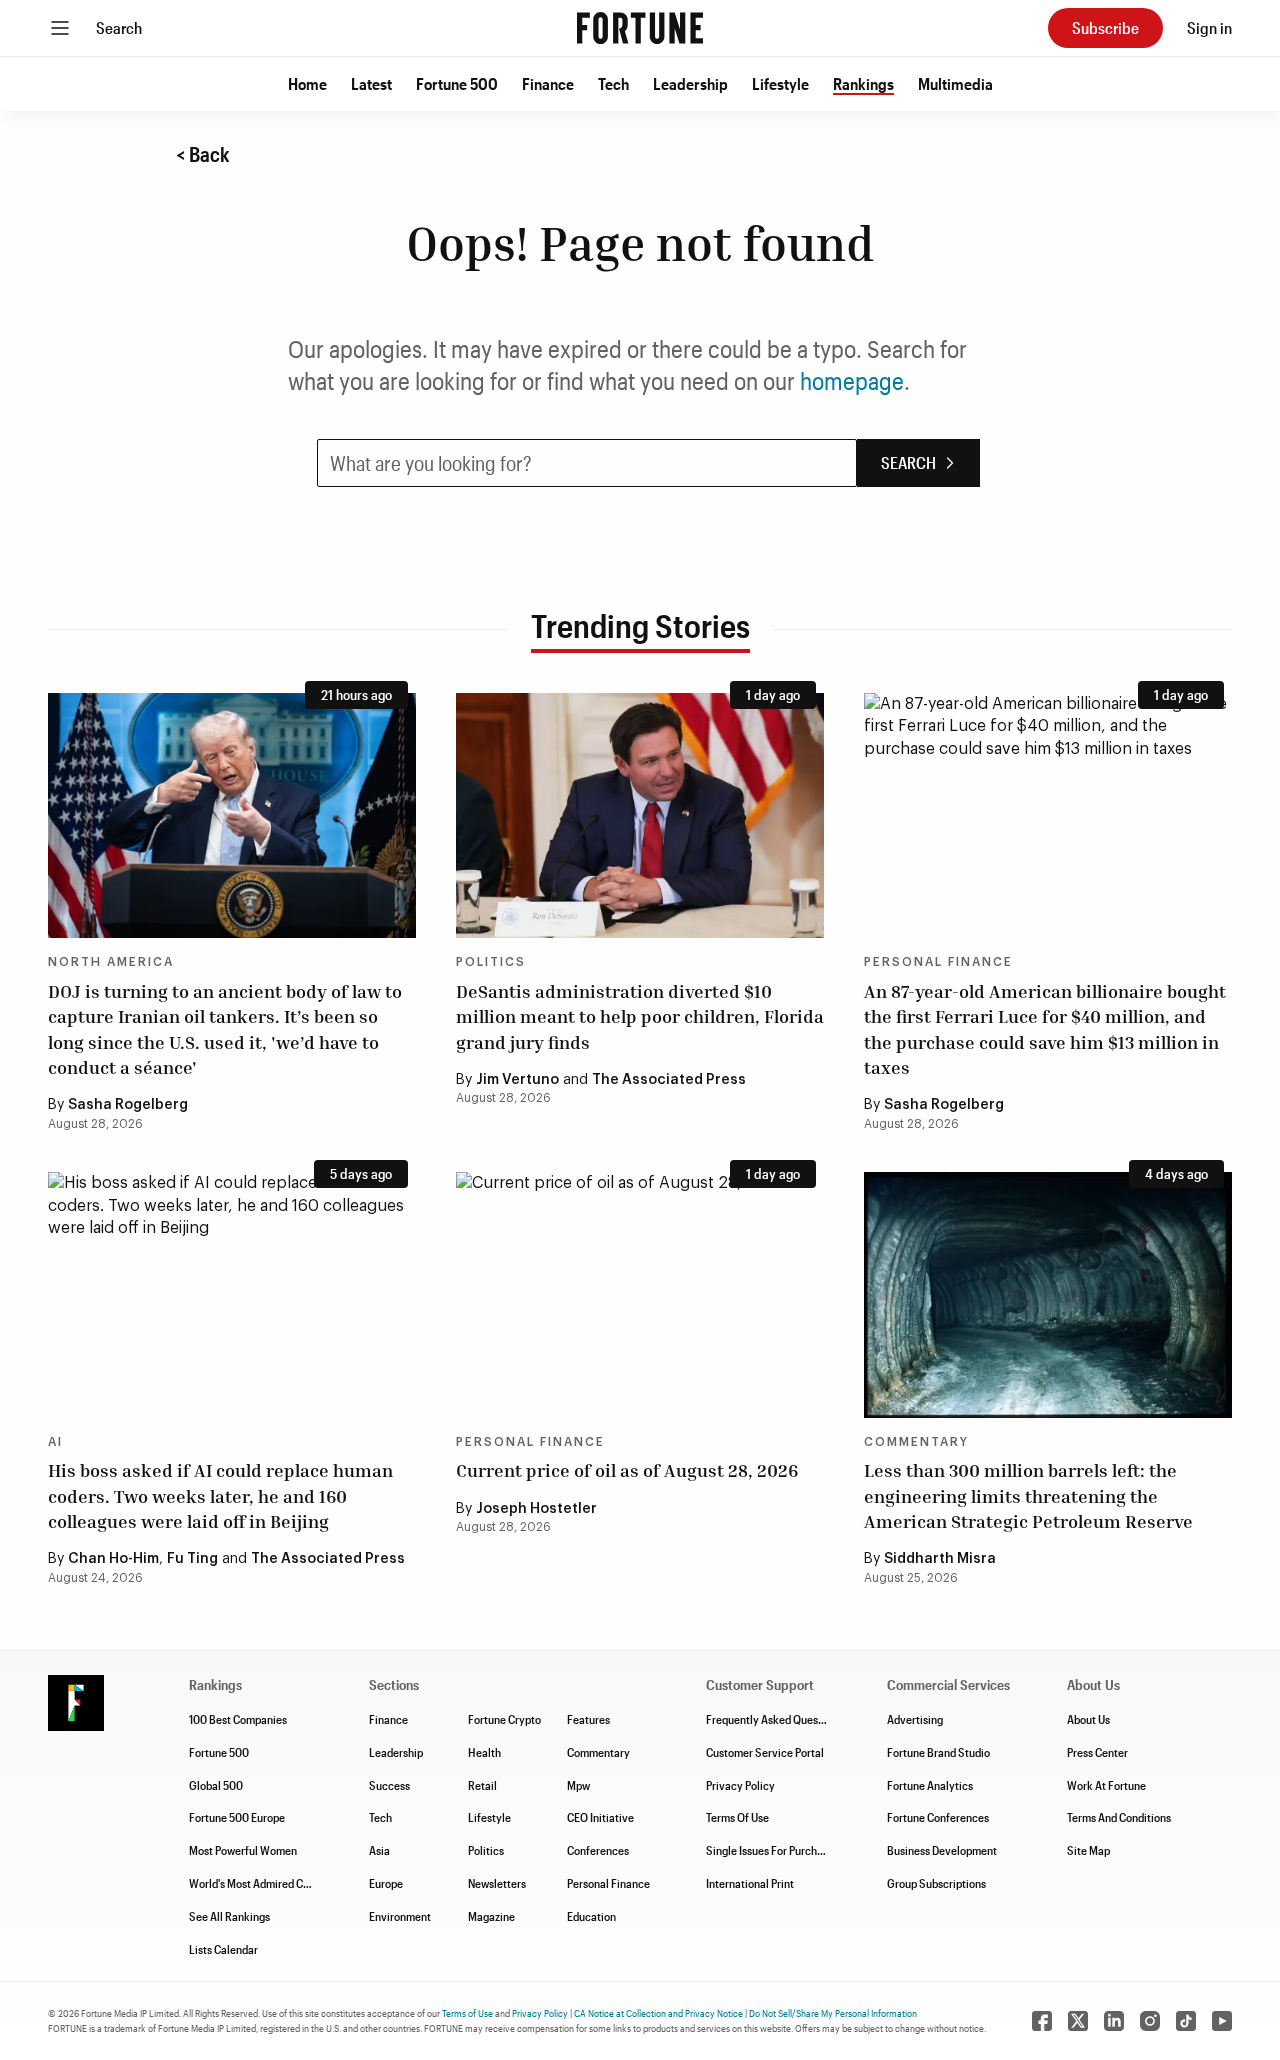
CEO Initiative (600, 1817)
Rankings (863, 83)
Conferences (598, 1850)
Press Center (1097, 1752)
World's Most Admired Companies (269, 1883)
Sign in (1209, 27)
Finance (548, 83)
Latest (371, 83)
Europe (386, 1883)
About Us (1088, 1719)
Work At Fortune (1106, 1785)
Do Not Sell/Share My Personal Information (833, 2013)
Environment (400, 1916)
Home (307, 83)
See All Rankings (229, 1916)
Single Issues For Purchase (770, 1850)
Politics (491, 962)
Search (119, 27)
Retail (482, 1785)
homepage (852, 380)
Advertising (915, 1719)
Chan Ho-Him (113, 1559)
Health (484, 1752)
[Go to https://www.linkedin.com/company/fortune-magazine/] (1114, 2021)
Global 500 (216, 1785)
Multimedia (955, 83)
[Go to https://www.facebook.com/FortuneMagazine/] (1042, 2021)
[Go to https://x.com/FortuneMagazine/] (1078, 2021)
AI (55, 1442)
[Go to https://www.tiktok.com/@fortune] (1186, 2021)
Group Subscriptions (936, 1883)
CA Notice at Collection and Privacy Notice (658, 2013)
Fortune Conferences (938, 1817)
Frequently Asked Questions (774, 1719)
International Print (750, 1883)
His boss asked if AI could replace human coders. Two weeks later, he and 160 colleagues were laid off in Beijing (220, 1495)
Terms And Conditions (1119, 1817)
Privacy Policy (740, 1785)
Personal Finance (938, 962)
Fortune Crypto (504, 1719)
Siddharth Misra (940, 1559)
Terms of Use (467, 2013)
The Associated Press (669, 1080)
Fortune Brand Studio (938, 1752)
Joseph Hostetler (536, 1509)
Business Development (942, 1850)
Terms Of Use (737, 1817)
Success (389, 1785)
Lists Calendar (223, 1949)
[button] (307, 84)
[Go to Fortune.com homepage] (640, 28)
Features (588, 1719)
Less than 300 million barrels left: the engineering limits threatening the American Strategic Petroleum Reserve (1028, 1495)
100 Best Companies (238, 1719)
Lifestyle (780, 83)
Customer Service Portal (765, 1752)
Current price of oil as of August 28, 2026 (627, 1470)
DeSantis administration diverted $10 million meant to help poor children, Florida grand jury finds (640, 1016)
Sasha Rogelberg (128, 1105)
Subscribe (1105, 27)
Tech (613, 83)
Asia (379, 1850)
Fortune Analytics (930, 1785)
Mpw (578, 1785)
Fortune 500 (457, 83)
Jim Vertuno (517, 1080)
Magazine (491, 1916)
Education (591, 1916)
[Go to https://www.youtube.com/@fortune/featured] (1222, 2021)
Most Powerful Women (243, 1850)
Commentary (916, 1442)
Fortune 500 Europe (237, 1817)
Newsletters (497, 1883)
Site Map (1088, 1850)
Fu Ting (192, 1559)
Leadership (690, 83)
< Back (203, 154)
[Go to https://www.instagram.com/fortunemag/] (1150, 2021)
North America (111, 962)
